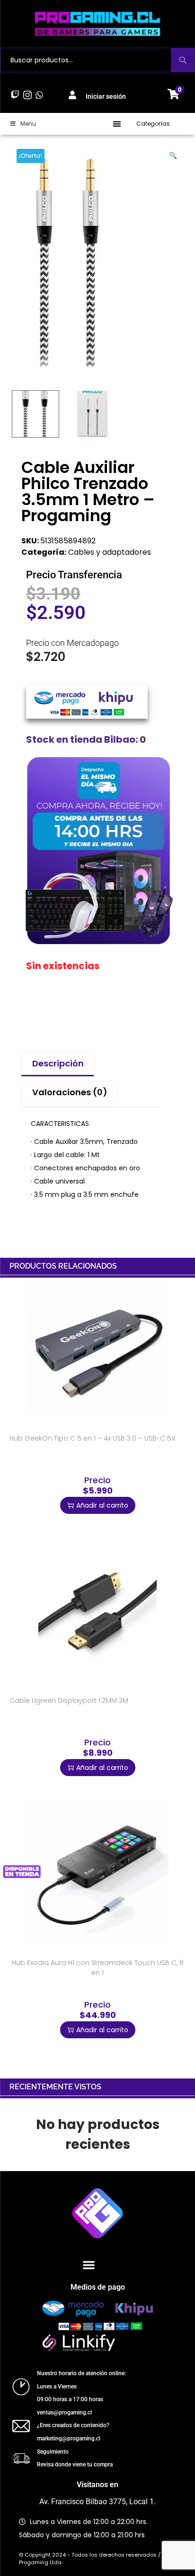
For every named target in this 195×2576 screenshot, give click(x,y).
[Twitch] (15, 95)
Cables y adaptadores (110, 552)
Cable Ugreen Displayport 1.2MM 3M (69, 1700)
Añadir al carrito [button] (102, 1505)
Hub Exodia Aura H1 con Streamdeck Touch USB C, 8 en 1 (98, 1968)
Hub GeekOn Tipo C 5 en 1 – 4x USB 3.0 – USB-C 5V (93, 1438)
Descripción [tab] (58, 1063)
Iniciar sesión (106, 96)
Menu (28, 124)
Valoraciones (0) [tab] (70, 1092)
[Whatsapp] (39, 95)
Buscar (183, 60)
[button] (117, 124)
